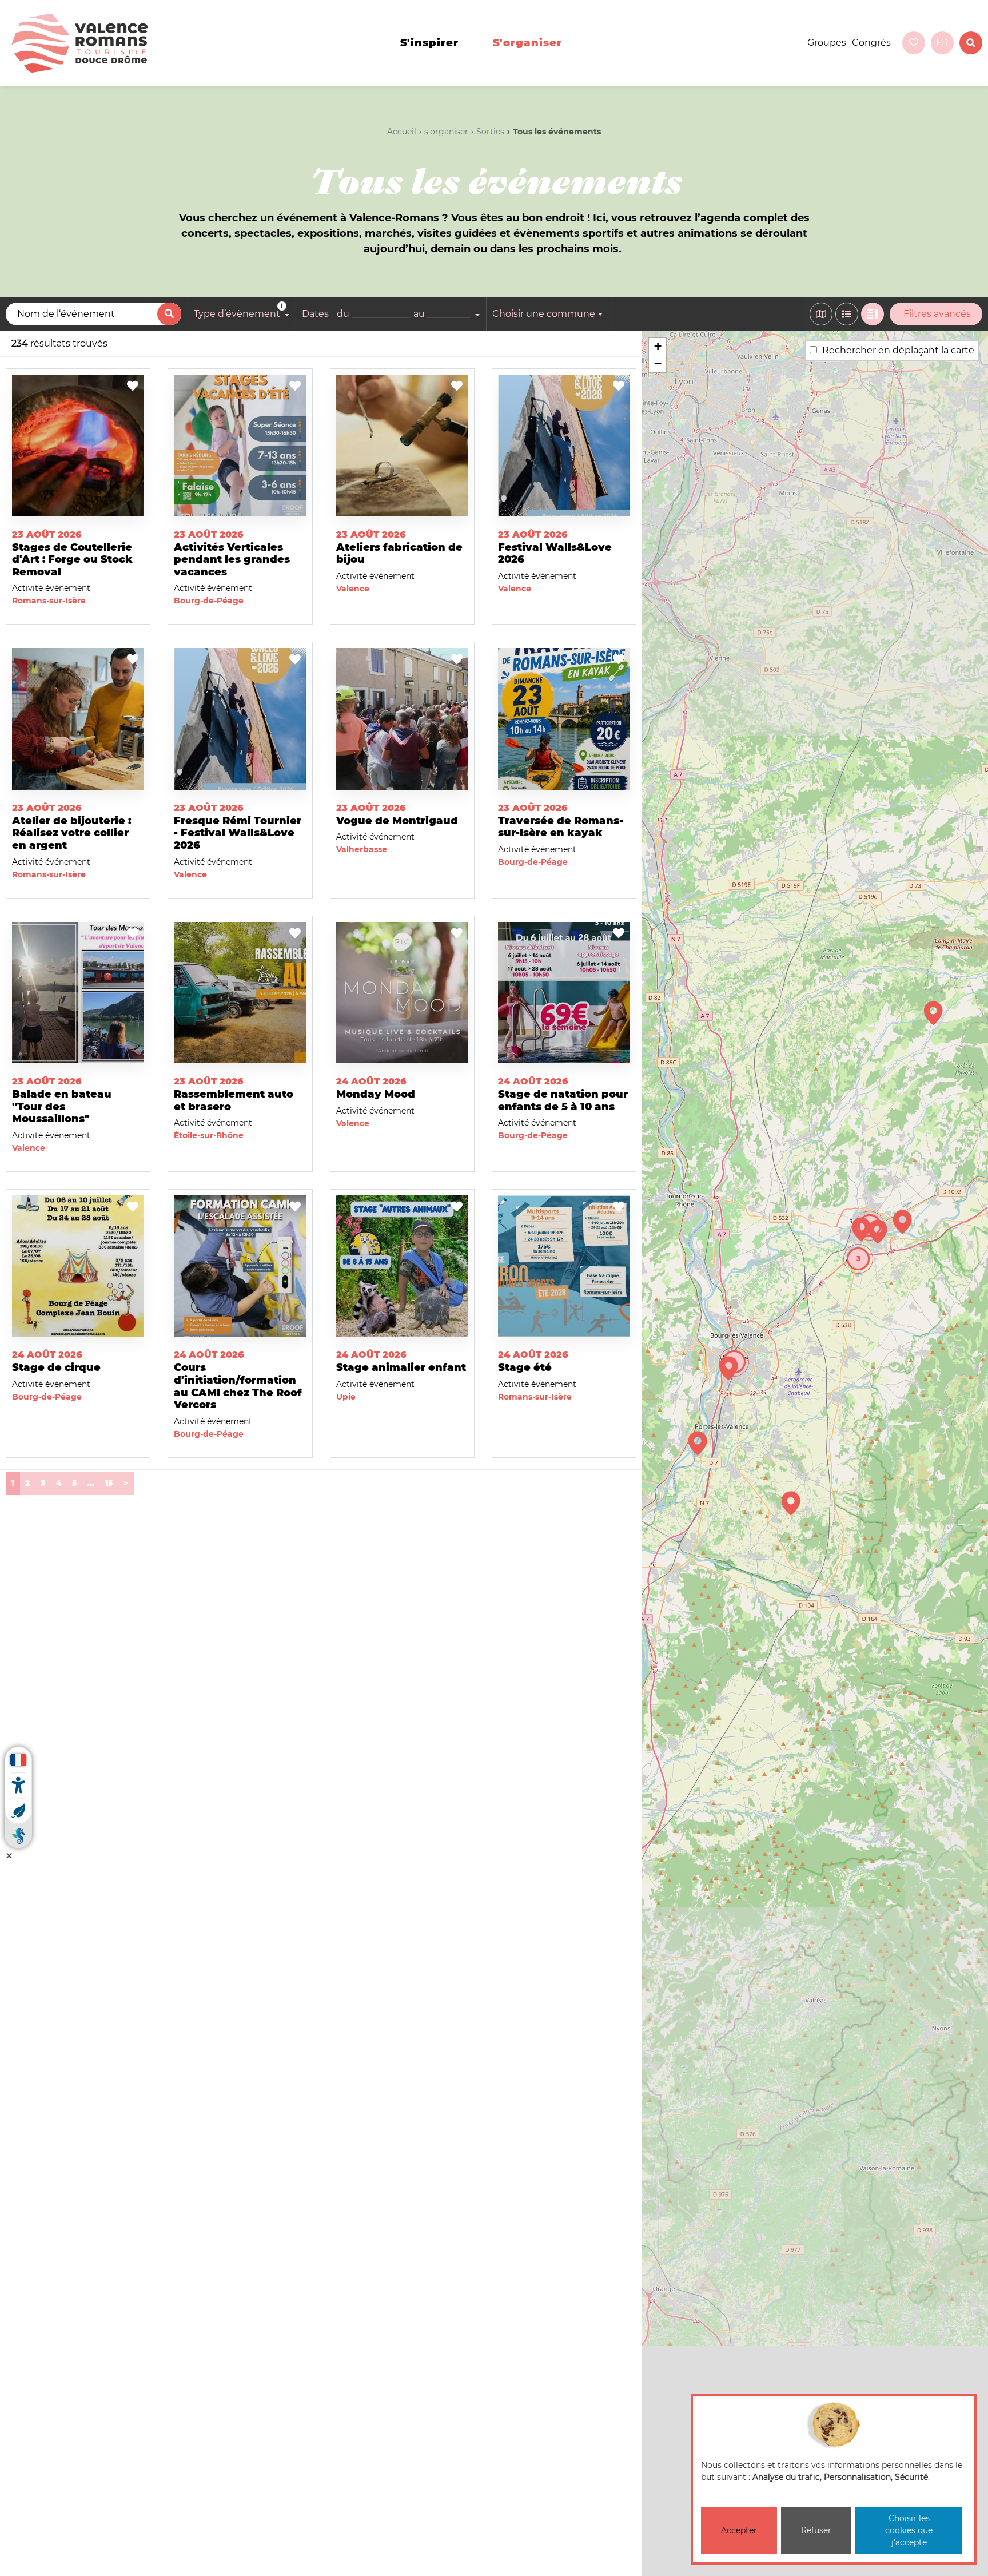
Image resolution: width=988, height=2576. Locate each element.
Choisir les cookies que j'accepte (909, 2530)
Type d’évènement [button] (238, 311)
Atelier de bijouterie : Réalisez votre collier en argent (71, 833)
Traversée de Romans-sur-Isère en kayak (561, 827)
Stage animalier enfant (401, 1367)
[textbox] (549, 314)
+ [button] (658, 346)
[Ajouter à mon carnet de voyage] (133, 387)
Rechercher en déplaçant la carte (898, 350)
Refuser (816, 2530)
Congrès (871, 43)
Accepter (739, 2530)
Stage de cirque (56, 1367)
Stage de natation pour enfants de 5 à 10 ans (563, 1100)
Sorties (490, 132)
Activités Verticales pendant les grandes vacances (232, 560)
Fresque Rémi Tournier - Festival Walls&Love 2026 (238, 833)
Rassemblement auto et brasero (234, 1100)
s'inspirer (429, 43)
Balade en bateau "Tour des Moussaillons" (62, 1106)
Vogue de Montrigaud (397, 821)
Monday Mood (376, 1094)
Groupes (827, 43)
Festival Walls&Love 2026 (555, 554)
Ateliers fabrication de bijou (399, 554)
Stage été (525, 1367)
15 (109, 1483)
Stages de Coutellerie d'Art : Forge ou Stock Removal (72, 560)
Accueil (402, 132)
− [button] (658, 363)
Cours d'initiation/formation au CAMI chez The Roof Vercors (238, 1386)
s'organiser (527, 43)
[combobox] (549, 314)
